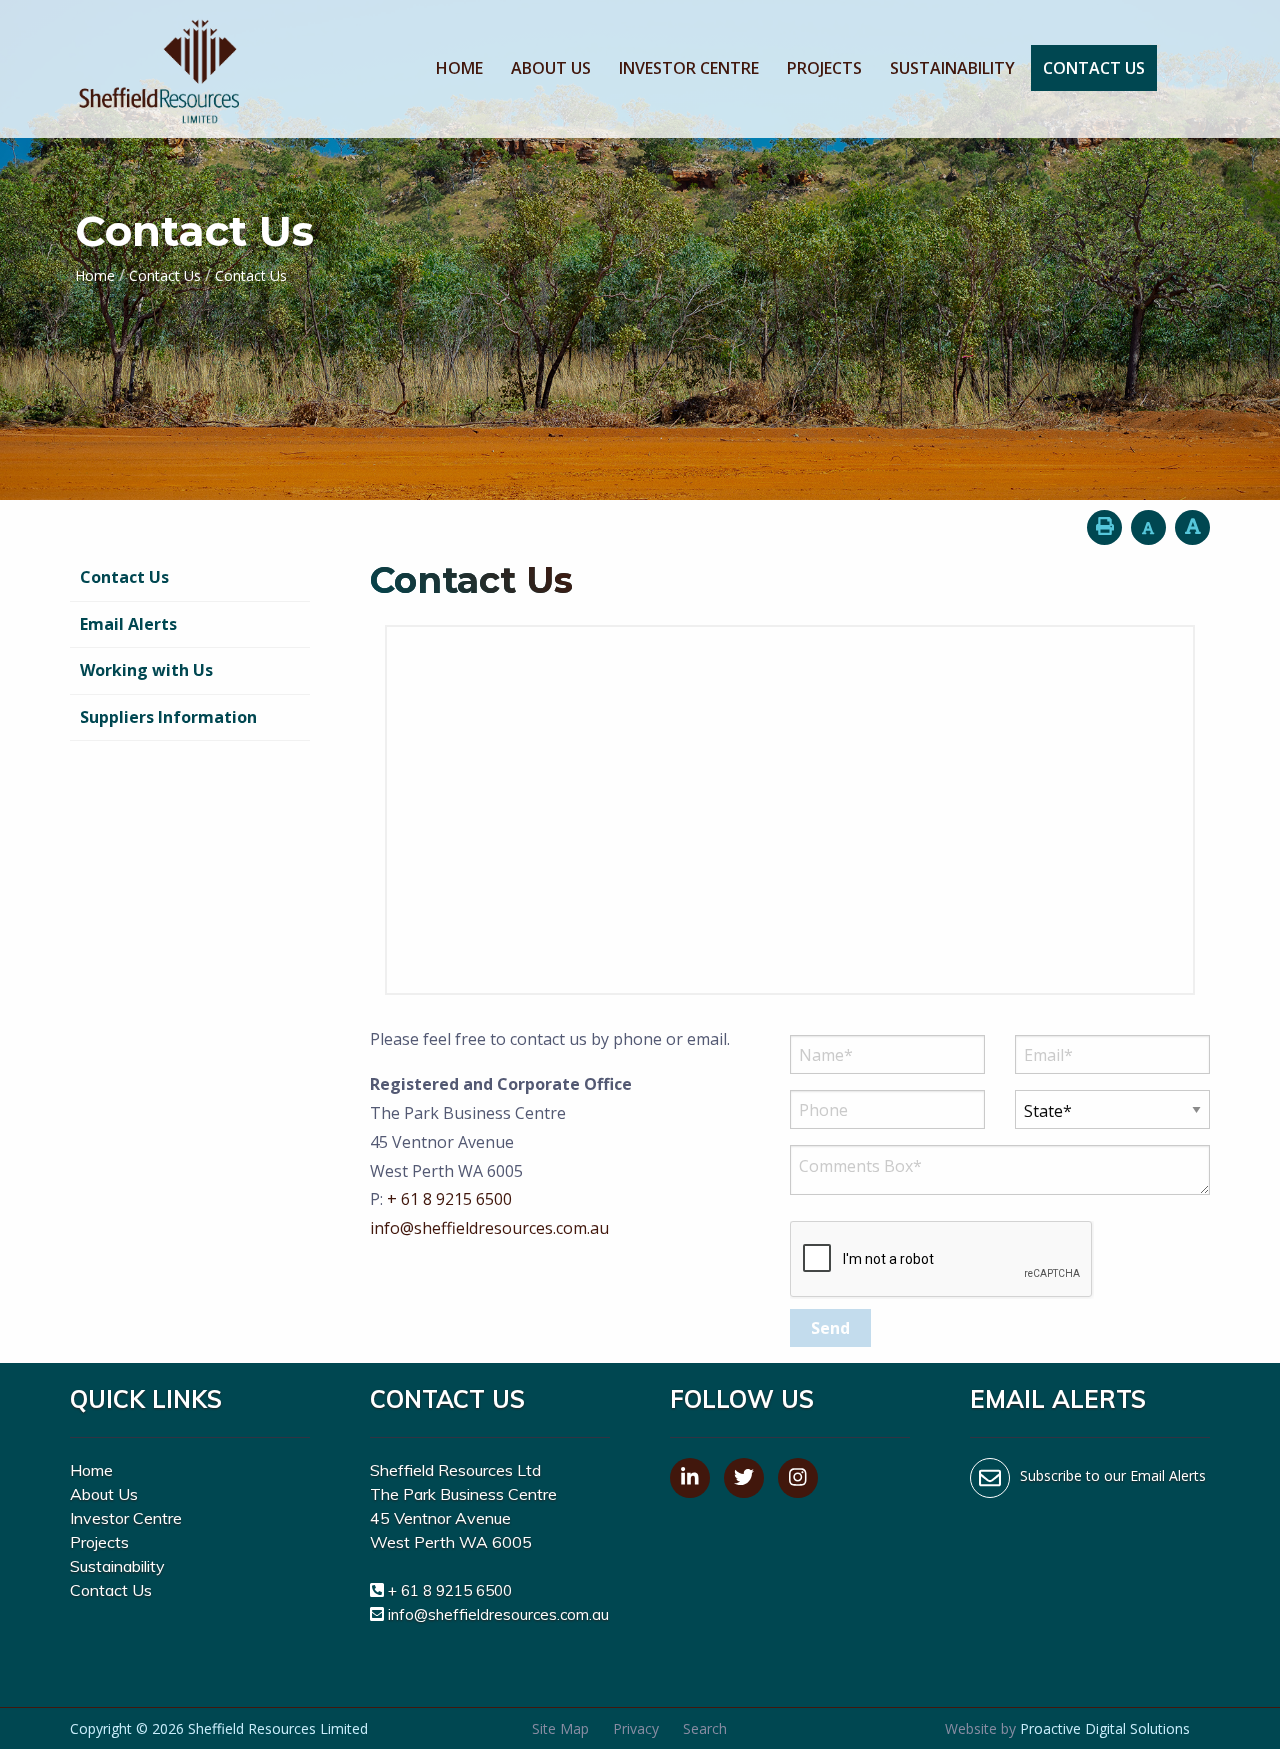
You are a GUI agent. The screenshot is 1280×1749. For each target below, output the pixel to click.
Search (705, 1728)
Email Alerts (128, 624)
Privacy (636, 1728)
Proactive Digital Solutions (1105, 1728)
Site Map (560, 1728)
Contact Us (1094, 68)
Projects (824, 68)
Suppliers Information (168, 717)
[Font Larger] (1192, 527)
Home (459, 68)
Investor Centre (689, 68)
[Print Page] (1104, 527)
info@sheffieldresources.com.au (489, 1228)
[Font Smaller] (1148, 527)
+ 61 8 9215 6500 (449, 1199)
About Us (551, 68)
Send (830, 1328)
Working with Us (146, 670)
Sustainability (952, 68)
